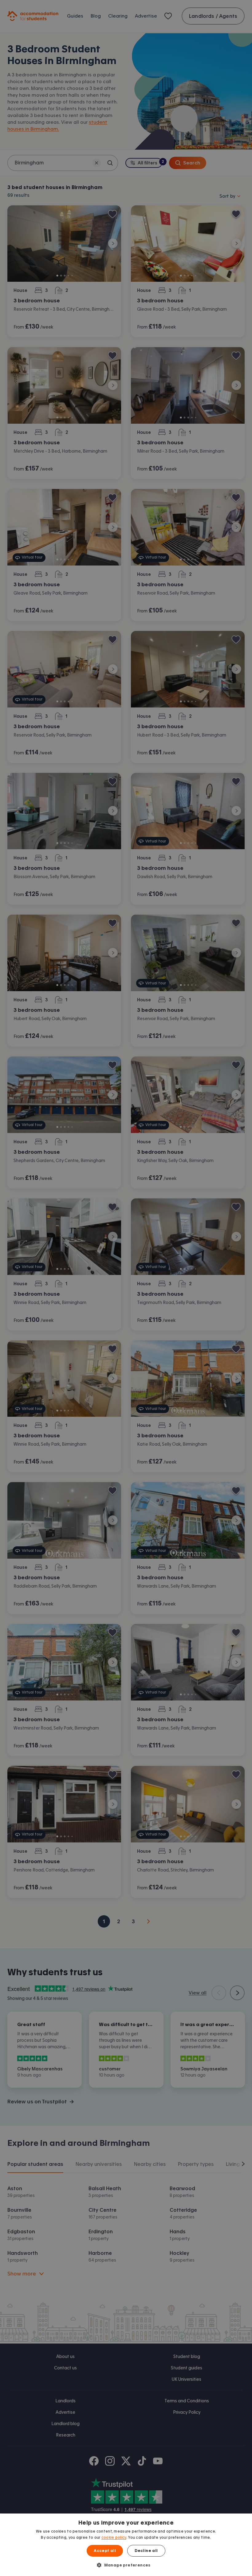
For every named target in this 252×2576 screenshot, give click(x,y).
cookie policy (114, 2538)
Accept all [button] (105, 2551)
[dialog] (126, 2545)
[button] (126, 2565)
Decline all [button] (146, 2551)
